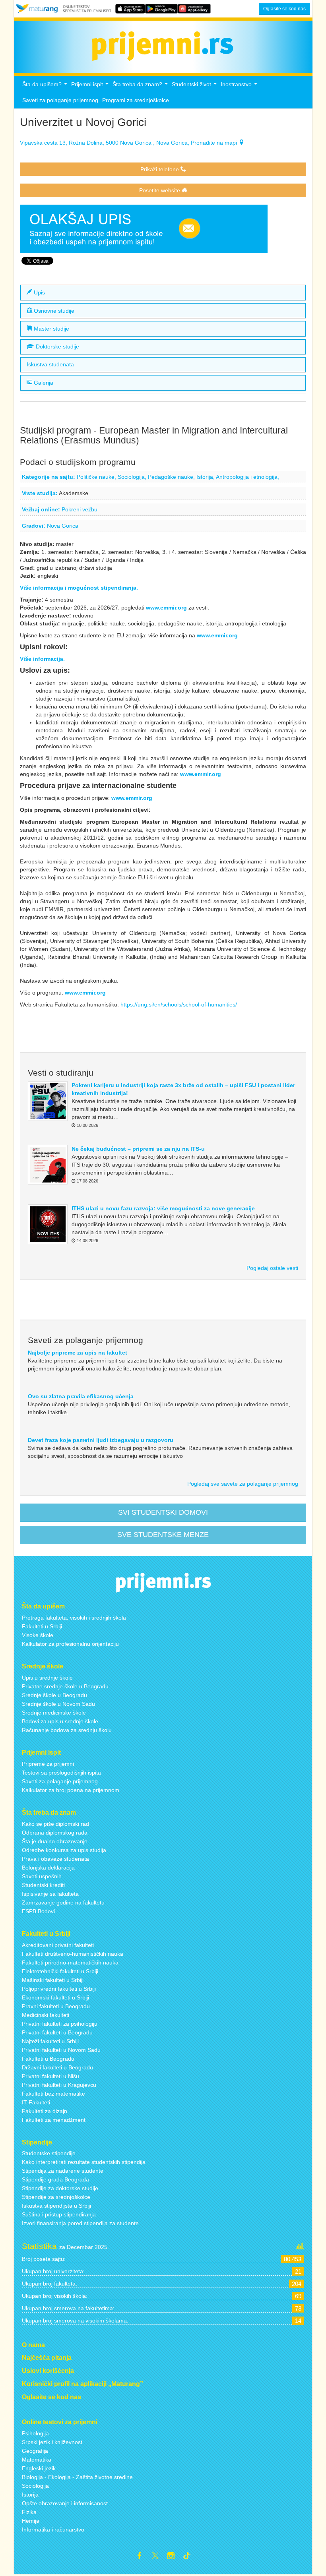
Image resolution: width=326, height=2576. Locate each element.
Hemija (31, 2521)
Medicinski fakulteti (46, 2015)
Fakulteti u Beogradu (48, 2059)
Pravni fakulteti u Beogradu (56, 2006)
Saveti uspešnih (42, 1876)
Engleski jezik (39, 2468)
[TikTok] (190, 2557)
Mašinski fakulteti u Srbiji (53, 1980)
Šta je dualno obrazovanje (55, 1841)
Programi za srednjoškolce (136, 100)
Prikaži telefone (160, 169)
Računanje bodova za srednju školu (67, 1730)
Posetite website (160, 190)
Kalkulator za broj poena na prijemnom (71, 1790)
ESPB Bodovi (38, 1911)
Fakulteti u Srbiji (42, 1626)
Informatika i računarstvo (53, 2530)
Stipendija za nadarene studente (63, 2171)
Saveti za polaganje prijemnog (60, 100)
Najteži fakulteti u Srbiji (50, 2041)
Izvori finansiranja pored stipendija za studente (80, 2223)
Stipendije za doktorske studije (60, 2188)
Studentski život (195, 86)
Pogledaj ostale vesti (272, 1268)
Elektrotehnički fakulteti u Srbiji (60, 1971)
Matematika (37, 2460)
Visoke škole (38, 1635)
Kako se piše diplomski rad (55, 1824)
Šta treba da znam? (141, 86)
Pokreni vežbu (80, 509)
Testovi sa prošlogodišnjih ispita (61, 1773)
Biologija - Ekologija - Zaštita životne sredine (77, 2477)
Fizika (29, 2512)
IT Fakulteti (36, 2102)
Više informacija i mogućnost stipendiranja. (79, 588)
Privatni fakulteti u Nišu (50, 2076)
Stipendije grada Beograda (55, 2179)
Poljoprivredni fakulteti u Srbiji (59, 1989)
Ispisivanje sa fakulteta (50, 1894)
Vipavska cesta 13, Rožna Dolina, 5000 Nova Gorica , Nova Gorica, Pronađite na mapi (129, 143)
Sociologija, (133, 477)
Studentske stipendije (49, 2153)
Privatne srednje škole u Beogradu (65, 1686)
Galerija (43, 383)
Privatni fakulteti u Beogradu (57, 2032)
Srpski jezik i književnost (52, 2442)
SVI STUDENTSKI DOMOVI (163, 1512)
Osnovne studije (53, 311)
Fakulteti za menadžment (54, 2120)
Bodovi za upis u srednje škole (60, 1721)
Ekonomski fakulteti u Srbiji (55, 1997)
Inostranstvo (240, 86)
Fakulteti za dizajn (45, 2111)
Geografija (35, 2451)
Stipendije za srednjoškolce (56, 2197)
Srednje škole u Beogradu (54, 1695)
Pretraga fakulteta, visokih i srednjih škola (74, 1618)
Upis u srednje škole (47, 1678)
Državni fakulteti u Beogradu (57, 2067)
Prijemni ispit (91, 86)
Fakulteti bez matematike (53, 2094)
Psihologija (35, 2433)
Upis (39, 292)
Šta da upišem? (46, 86)
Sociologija (35, 2486)
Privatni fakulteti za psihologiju (60, 2024)
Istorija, (206, 477)
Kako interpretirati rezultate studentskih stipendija (84, 2162)
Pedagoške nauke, (172, 477)
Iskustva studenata (50, 365)
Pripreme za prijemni (48, 1764)
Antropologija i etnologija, (247, 477)
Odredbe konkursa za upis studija (64, 1850)
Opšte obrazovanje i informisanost (65, 2503)
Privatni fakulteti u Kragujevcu (59, 2085)
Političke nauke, (97, 477)
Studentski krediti (43, 1885)
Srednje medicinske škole (54, 1713)
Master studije (51, 329)
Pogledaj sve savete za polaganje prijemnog (243, 1484)
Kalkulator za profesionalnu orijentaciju (70, 1644)
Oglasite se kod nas (284, 9)
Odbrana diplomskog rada (55, 1833)
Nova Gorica (63, 526)
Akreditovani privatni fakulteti (58, 1945)
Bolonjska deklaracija (48, 1868)
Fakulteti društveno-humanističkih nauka (73, 1954)
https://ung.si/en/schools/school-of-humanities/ (180, 1004)
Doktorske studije (57, 347)
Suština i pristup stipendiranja (59, 2214)
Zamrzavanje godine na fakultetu (63, 1902)
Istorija (30, 2495)
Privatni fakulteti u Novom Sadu (61, 2050)
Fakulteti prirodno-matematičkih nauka (70, 1962)
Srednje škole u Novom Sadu (58, 1704)
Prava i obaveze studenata (55, 1859)
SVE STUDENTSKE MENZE (163, 1535)
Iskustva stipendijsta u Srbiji (56, 2206)
